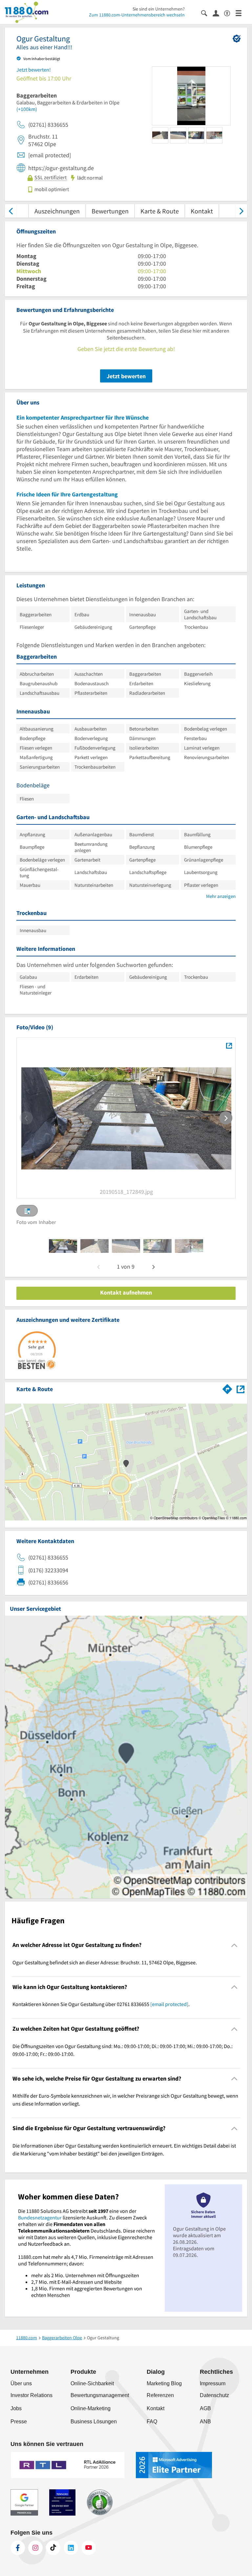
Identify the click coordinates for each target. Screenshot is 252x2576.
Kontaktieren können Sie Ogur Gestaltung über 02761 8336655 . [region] (101, 2004)
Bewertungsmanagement (100, 2395)
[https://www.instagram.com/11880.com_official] (35, 2548)
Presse (19, 2422)
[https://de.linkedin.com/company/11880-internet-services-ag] (71, 2548)
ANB (205, 2422)
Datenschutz (214, 2395)
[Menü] (241, 13)
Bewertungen (110, 211)
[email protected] (169, 2004)
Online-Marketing (91, 2408)
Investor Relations (31, 2395)
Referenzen (160, 2395)
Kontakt (202, 211)
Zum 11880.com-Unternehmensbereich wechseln (137, 15)
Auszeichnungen (57, 211)
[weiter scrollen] (241, 211)
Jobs (16, 2408)
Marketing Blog (164, 2383)
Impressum (213, 2383)
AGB (205, 2408)
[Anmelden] (218, 13)
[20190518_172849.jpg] (229, 1045)
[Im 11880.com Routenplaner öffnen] (227, 1388)
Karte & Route (160, 211)
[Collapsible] (234, 1945)
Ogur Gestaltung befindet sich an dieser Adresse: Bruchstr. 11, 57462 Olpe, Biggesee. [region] (105, 1962)
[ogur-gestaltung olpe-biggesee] (63, 1246)
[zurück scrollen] (11, 211)
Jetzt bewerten (126, 376)
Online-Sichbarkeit (92, 2383)
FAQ (152, 2422)
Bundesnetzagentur (40, 2217)
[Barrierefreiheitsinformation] (230, 13)
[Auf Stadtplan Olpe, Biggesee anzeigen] (241, 1389)
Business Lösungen (94, 2422)
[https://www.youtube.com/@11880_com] (89, 2548)
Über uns (21, 2383)
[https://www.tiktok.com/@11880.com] (53, 2548)
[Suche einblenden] (207, 13)
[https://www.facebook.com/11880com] (18, 2548)
